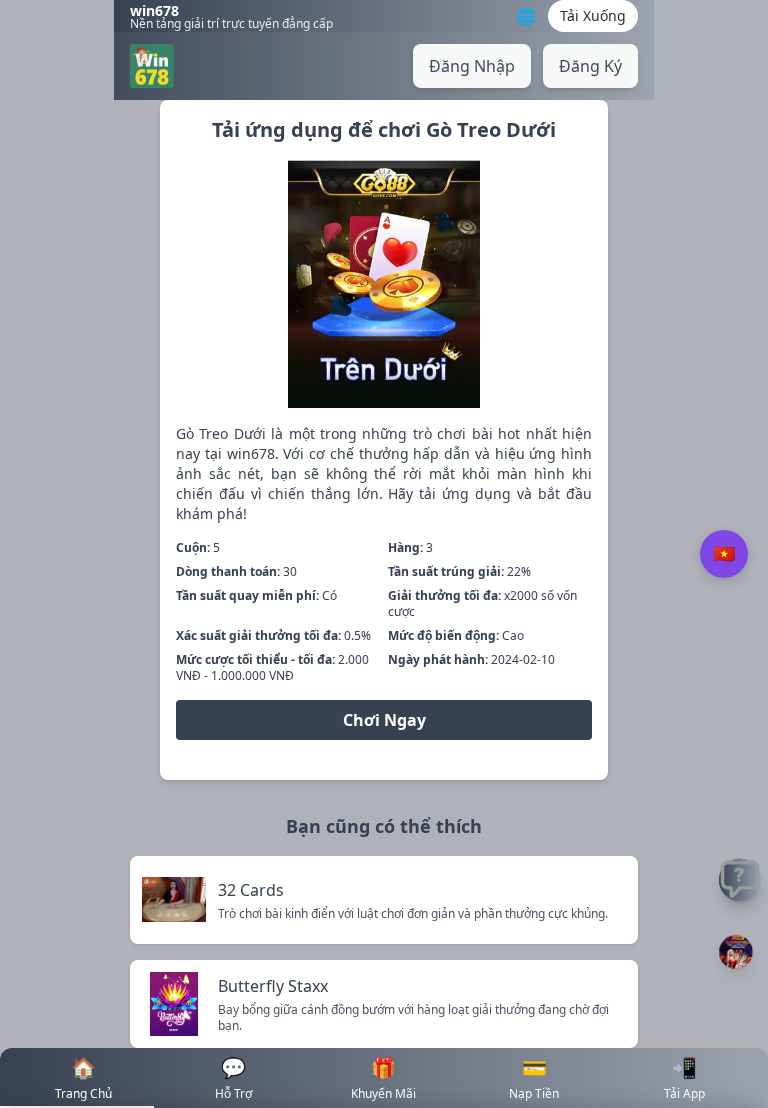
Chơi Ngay (384, 720)
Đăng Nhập (472, 66)
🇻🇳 (724, 554)
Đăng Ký (590, 66)
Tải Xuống (593, 15)
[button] (735, 951)
